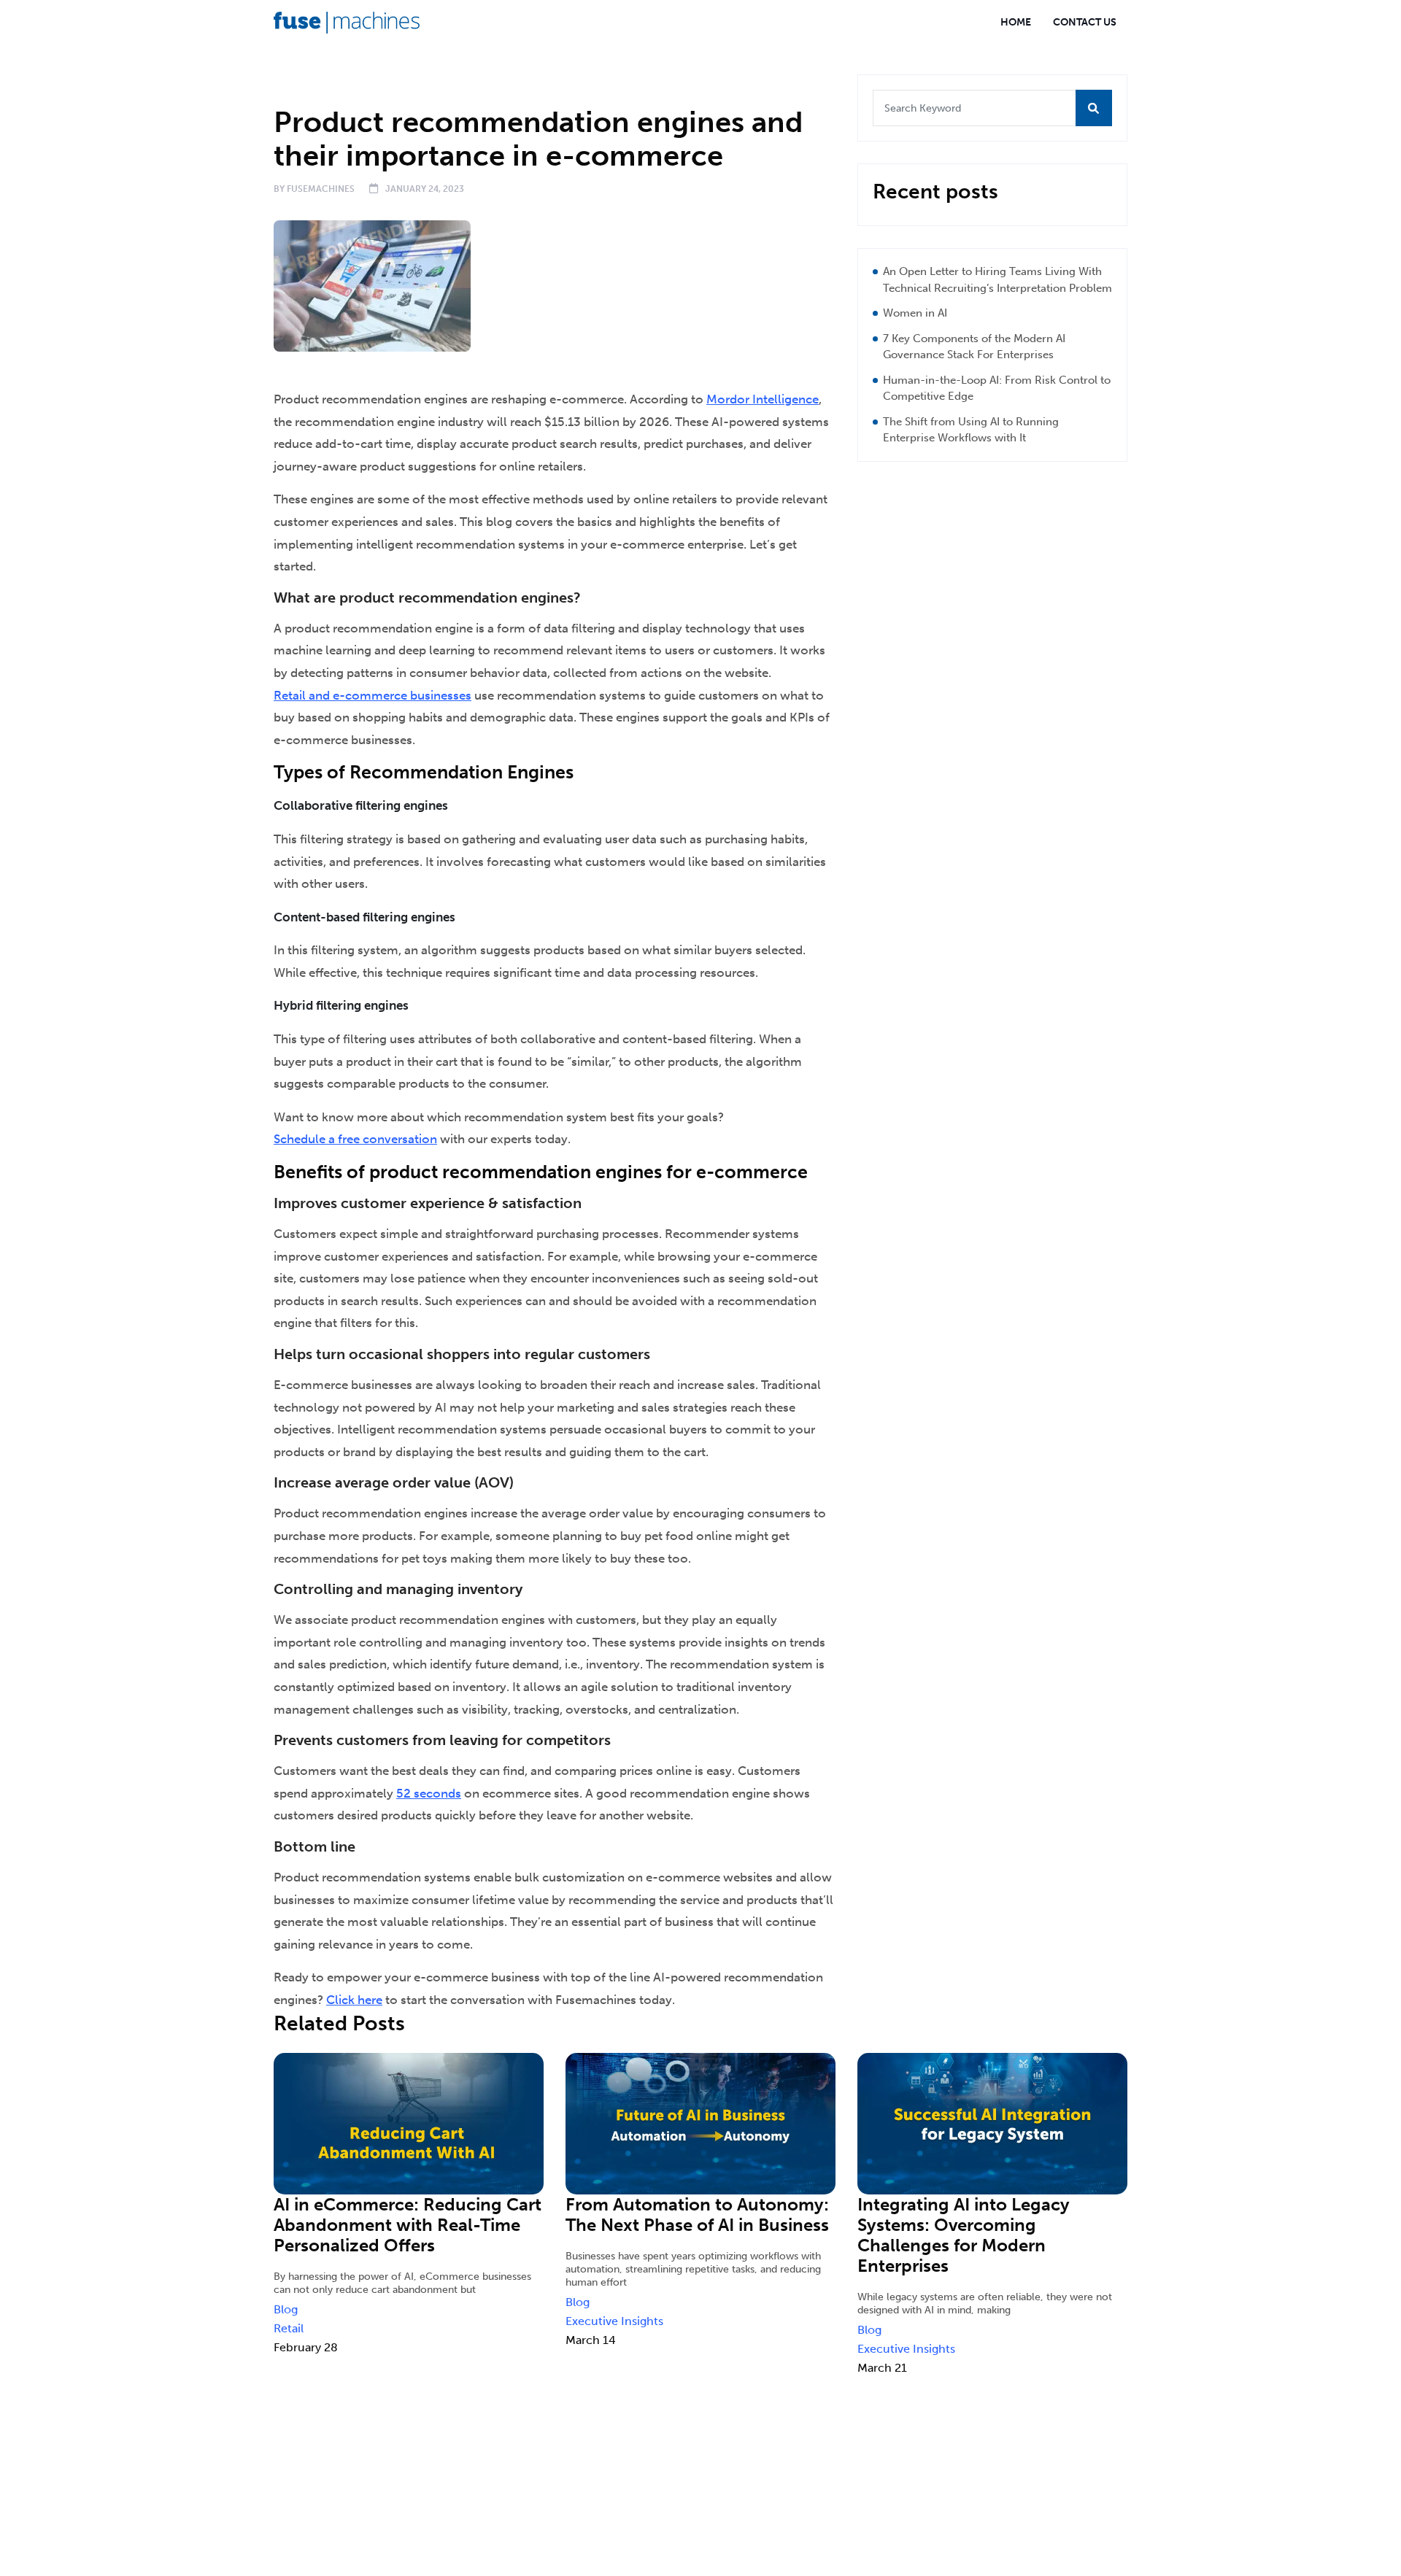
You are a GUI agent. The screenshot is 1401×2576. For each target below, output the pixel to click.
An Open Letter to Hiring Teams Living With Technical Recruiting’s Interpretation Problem (997, 280)
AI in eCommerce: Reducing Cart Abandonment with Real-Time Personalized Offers (408, 2225)
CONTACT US (1085, 22)
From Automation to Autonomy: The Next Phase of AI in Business (697, 2215)
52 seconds (429, 1793)
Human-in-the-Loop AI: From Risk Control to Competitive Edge (997, 388)
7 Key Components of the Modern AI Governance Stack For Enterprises (974, 347)
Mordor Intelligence (763, 399)
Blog (346, 85)
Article (299, 85)
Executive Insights (614, 2321)
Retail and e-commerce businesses (373, 695)
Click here (354, 2000)
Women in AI (915, 313)
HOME (1016, 22)
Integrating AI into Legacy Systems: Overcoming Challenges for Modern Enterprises (964, 2235)
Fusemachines (321, 189)
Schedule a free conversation (355, 1139)
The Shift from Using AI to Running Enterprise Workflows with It (971, 430)
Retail (289, 2328)
